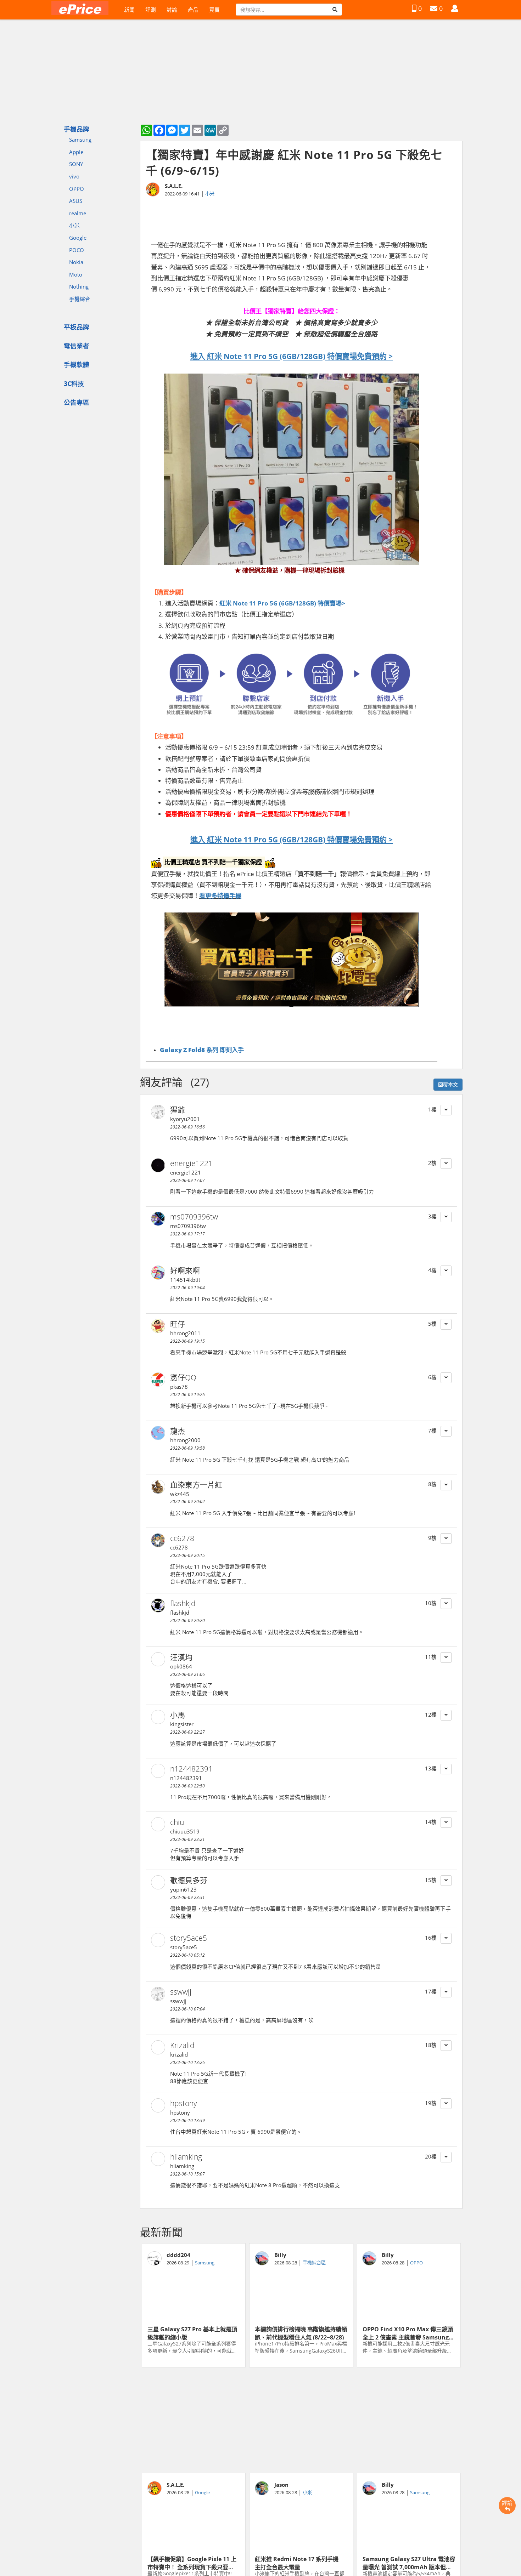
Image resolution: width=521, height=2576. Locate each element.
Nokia (76, 262)
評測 (151, 10)
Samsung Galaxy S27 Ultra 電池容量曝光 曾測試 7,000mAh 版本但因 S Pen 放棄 (409, 2563)
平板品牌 (77, 327)
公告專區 (77, 402)
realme (78, 213)
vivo (74, 176)
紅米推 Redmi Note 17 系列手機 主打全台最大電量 (299, 2563)
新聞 (129, 10)
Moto (76, 274)
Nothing (79, 286)
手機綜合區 (314, 2263)
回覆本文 (448, 1084)
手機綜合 (80, 299)
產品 (193, 10)
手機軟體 (77, 364)
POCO (77, 250)
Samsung (80, 140)
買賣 (214, 10)
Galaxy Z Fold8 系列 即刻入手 (202, 1050)
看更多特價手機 (220, 895)
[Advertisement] (301, 2420)
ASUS (76, 201)
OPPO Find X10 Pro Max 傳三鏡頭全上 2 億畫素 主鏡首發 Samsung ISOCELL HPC (408, 2333)
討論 (172, 10)
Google (78, 238)
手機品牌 (77, 129)
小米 (74, 225)
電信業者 (77, 346)
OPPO (77, 189)
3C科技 (74, 383)
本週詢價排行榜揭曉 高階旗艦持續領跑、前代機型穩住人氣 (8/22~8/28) (301, 2333)
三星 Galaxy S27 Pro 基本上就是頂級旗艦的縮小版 (192, 2333)
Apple (76, 152)
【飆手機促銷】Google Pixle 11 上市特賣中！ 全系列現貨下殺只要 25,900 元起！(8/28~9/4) (192, 2563)
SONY (76, 164)
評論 (507, 2503)
